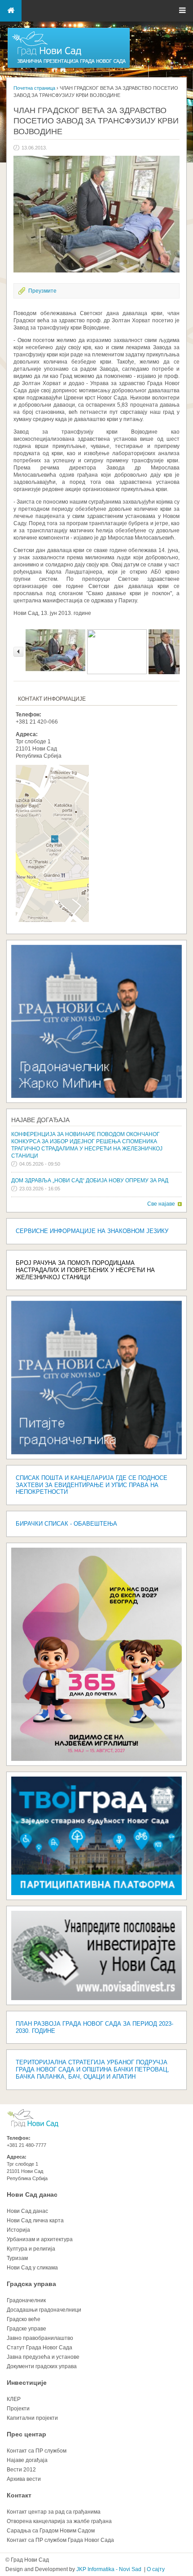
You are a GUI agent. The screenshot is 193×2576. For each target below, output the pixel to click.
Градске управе (26, 2329)
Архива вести (24, 2479)
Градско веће (24, 2319)
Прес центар (26, 2434)
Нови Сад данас (32, 2194)
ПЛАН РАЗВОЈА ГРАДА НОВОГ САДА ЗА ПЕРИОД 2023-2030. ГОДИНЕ (94, 2027)
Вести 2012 (21, 2470)
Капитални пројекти (32, 2418)
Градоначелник (26, 2300)
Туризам (17, 2258)
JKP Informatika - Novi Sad (109, 2569)
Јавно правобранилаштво (40, 2338)
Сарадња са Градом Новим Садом (51, 2531)
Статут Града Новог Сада (39, 2348)
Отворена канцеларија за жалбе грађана (59, 2521)
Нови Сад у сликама (32, 2268)
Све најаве (161, 1204)
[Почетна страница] (69, 67)
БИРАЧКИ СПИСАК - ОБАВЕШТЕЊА (66, 1524)
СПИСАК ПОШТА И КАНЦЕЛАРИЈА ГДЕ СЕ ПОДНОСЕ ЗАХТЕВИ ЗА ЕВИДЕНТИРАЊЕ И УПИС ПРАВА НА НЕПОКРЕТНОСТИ (92, 1485)
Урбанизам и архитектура (40, 2239)
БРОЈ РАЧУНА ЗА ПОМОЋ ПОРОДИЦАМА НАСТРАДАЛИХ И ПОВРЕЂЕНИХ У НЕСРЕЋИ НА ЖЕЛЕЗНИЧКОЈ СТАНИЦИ (85, 1270)
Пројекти (18, 2409)
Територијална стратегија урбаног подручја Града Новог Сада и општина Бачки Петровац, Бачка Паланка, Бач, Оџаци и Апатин (92, 2069)
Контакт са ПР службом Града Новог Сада (60, 2540)
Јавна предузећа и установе (43, 2357)
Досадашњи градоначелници (44, 2310)
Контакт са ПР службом (37, 2451)
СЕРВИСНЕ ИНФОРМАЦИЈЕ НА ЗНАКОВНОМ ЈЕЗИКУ (92, 1231)
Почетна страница (34, 88)
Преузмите (42, 291)
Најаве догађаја (40, 1120)
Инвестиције (27, 2383)
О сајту (156, 2569)
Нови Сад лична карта (35, 2221)
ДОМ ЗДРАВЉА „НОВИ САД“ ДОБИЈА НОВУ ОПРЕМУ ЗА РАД (90, 1180)
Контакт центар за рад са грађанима (54, 2512)
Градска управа (31, 2284)
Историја (18, 2230)
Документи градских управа (42, 2366)
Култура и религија (31, 2249)
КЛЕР (14, 2399)
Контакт (19, 2495)
